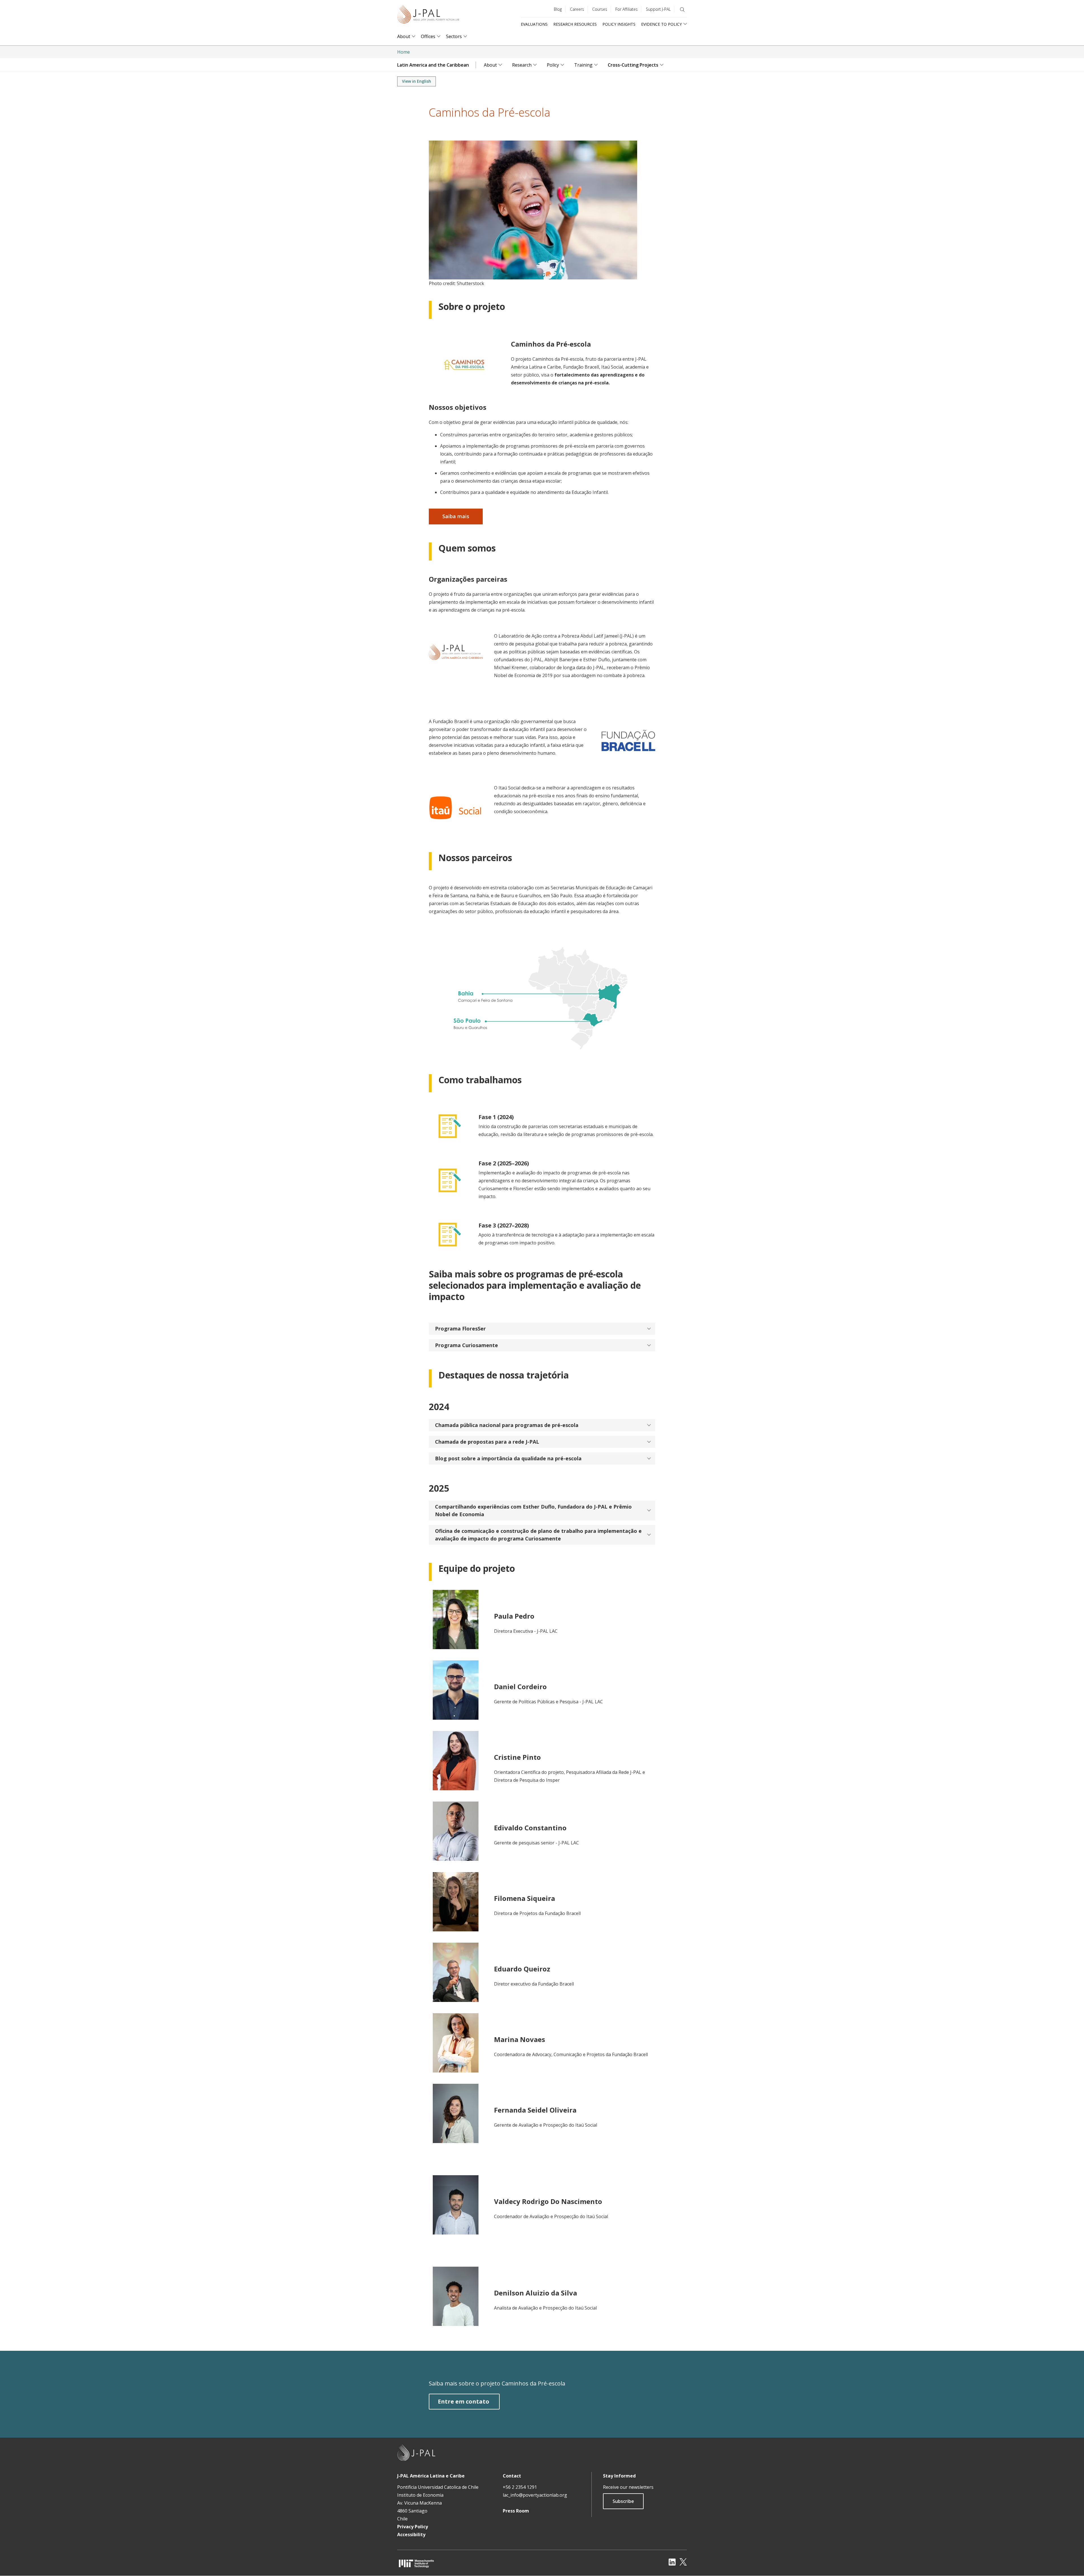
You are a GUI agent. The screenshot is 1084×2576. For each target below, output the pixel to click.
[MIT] (416, 2563)
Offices (428, 37)
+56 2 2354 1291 (520, 2487)
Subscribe (623, 2501)
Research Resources (575, 24)
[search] (682, 10)
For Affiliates (627, 9)
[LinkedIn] (672, 2562)
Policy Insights (619, 24)
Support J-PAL (658, 9)
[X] (683, 2562)
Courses (600, 9)
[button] (542, 1329)
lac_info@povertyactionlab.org (535, 2495)
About (404, 37)
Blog (558, 9)
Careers (577, 9)
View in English (417, 81)
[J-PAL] (428, 15)
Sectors (454, 37)
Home (404, 52)
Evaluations (534, 24)
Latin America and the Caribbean (433, 65)
